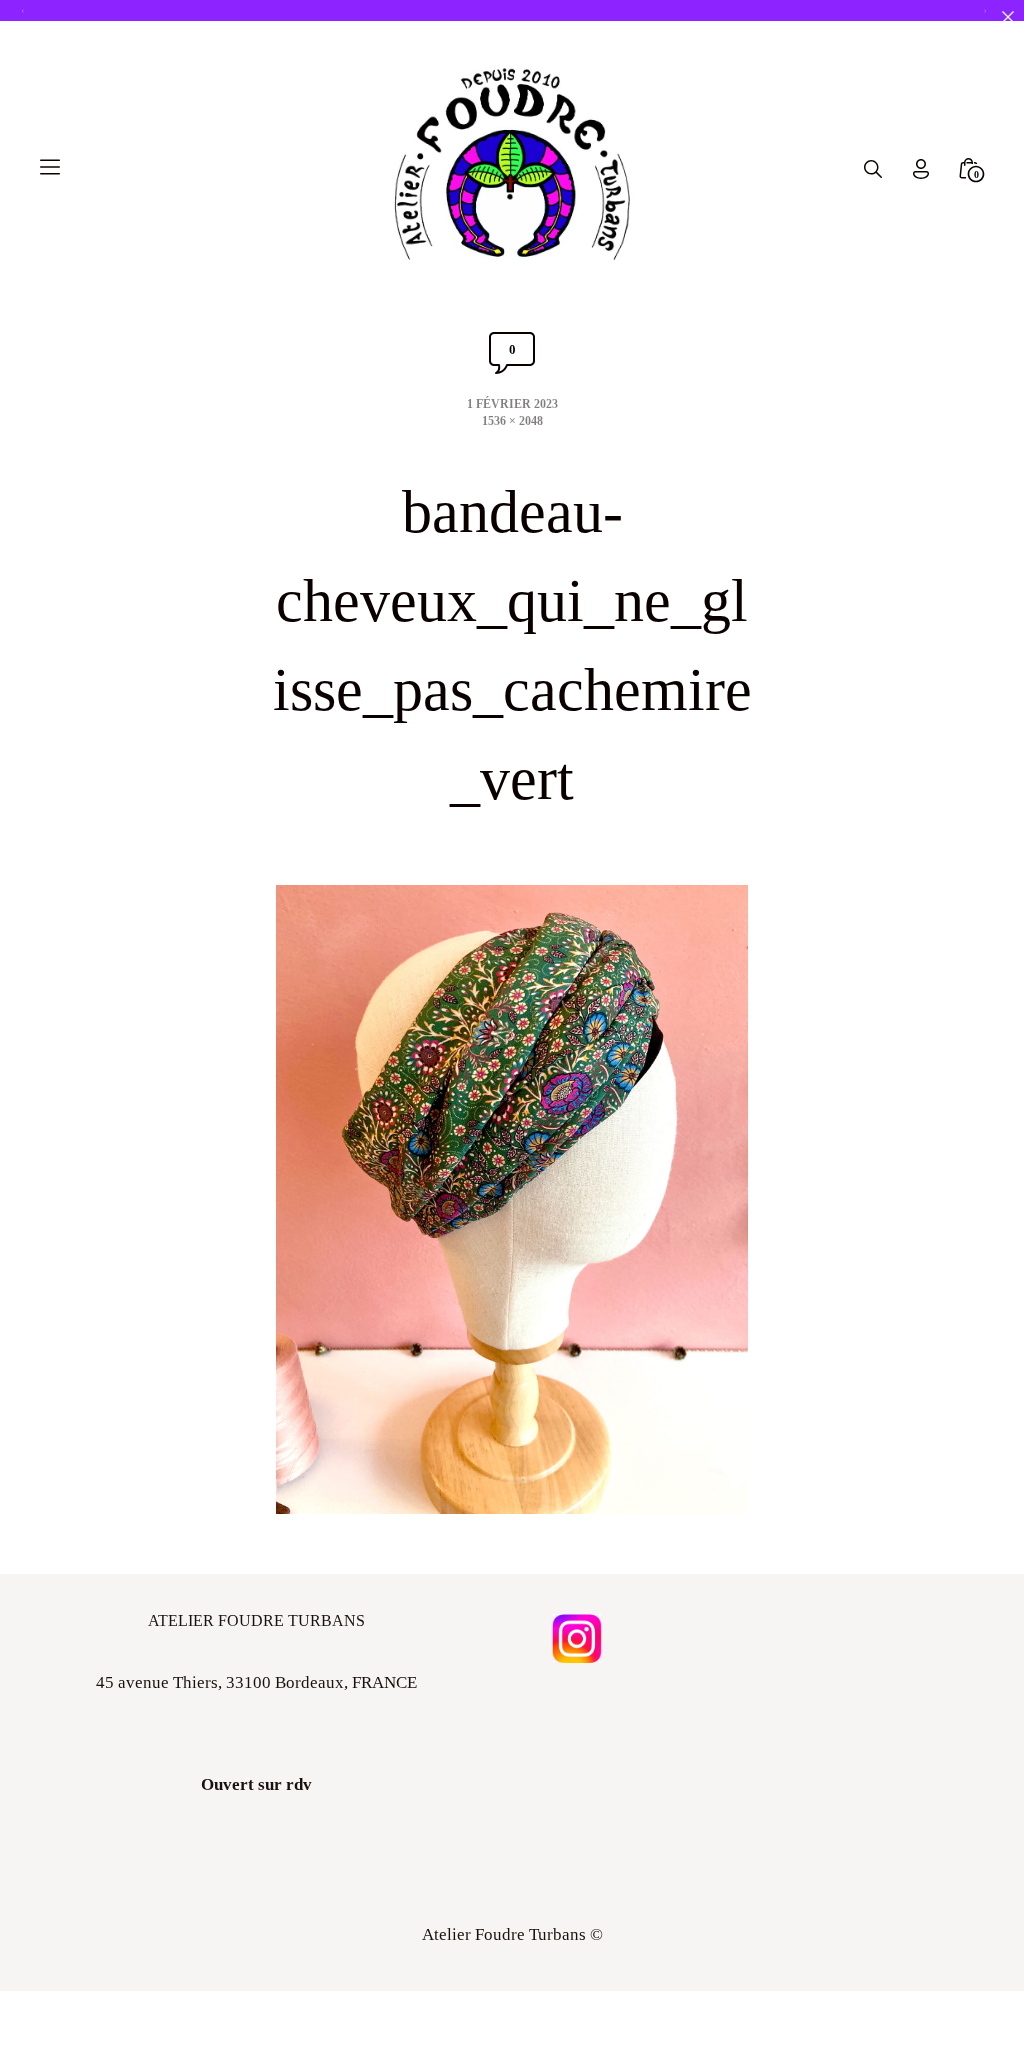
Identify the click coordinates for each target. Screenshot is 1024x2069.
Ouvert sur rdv (256, 1784)
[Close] (1007, 16)
